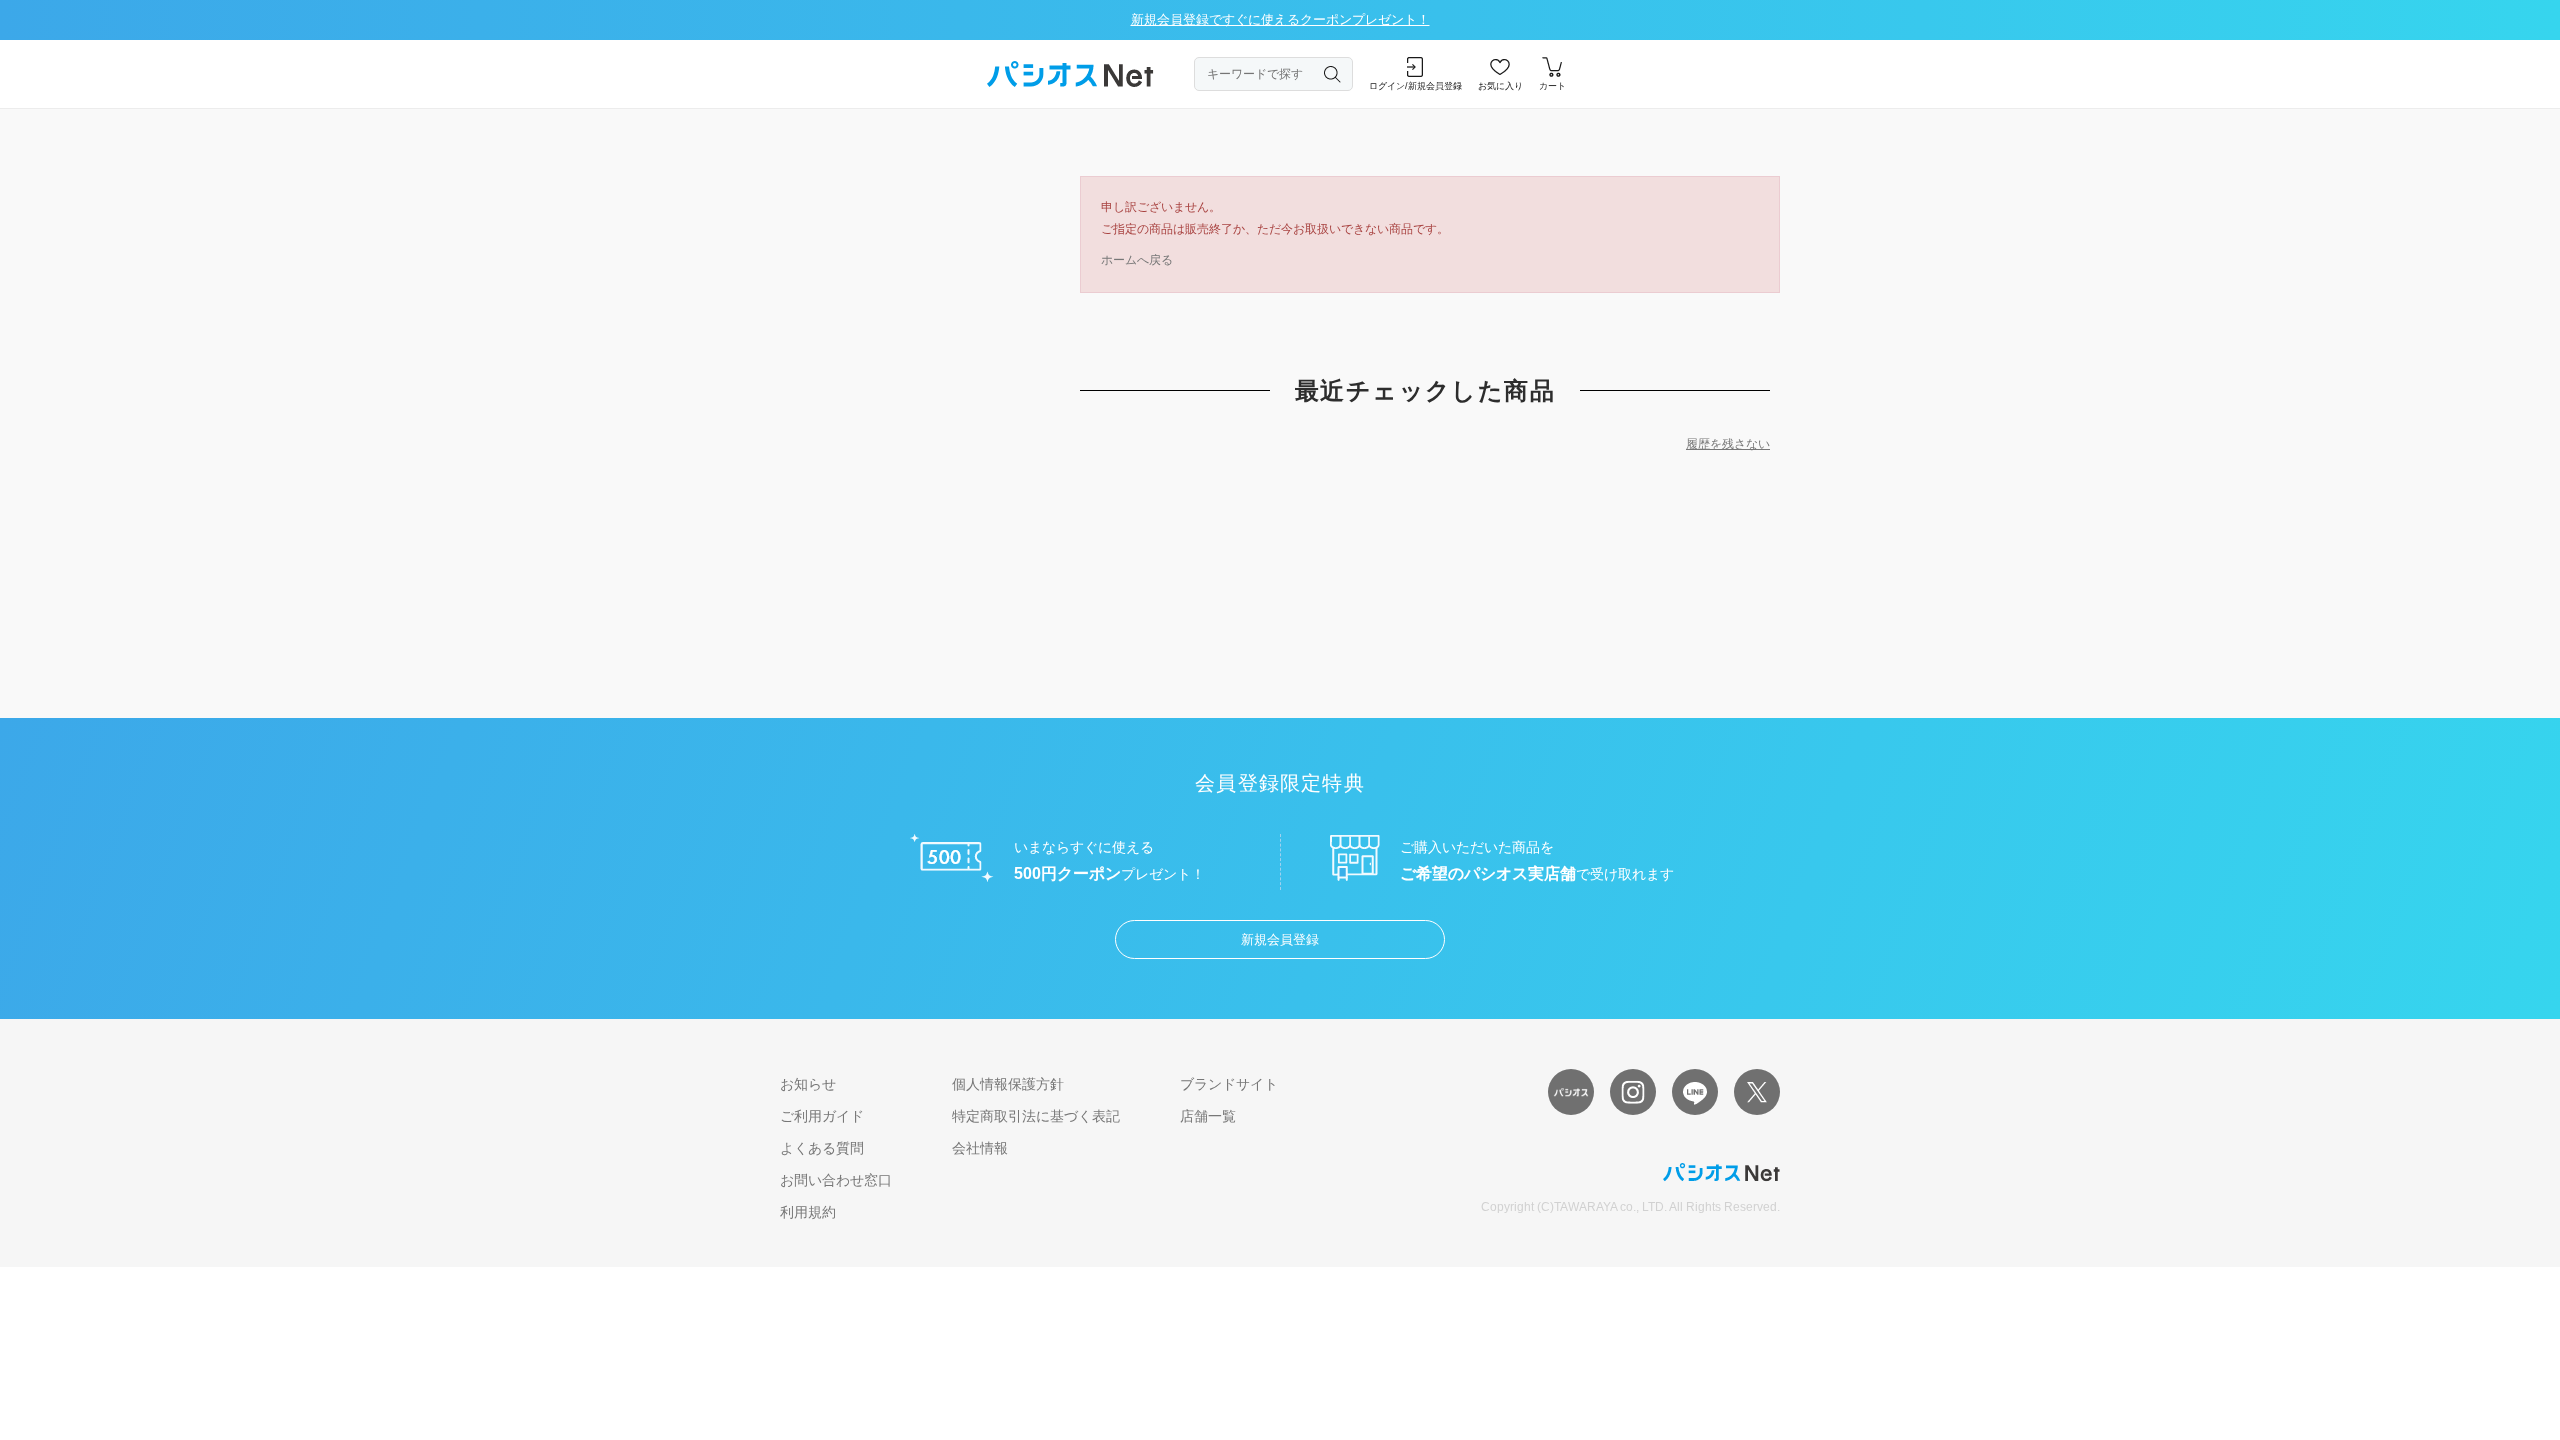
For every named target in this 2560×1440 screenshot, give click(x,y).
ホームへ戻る (1137, 260)
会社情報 (980, 1148)
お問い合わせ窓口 (836, 1180)
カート (1552, 86)
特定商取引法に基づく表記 (1036, 1116)
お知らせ (808, 1084)
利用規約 (808, 1212)
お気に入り (1500, 86)
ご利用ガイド (822, 1116)
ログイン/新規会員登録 (1415, 86)
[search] (1333, 74)
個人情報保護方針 (1008, 1084)
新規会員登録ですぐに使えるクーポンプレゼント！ (1280, 19)
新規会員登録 (1280, 939)
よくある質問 (822, 1148)
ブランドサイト (1229, 1084)
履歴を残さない (1728, 444)
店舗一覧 (1208, 1116)
